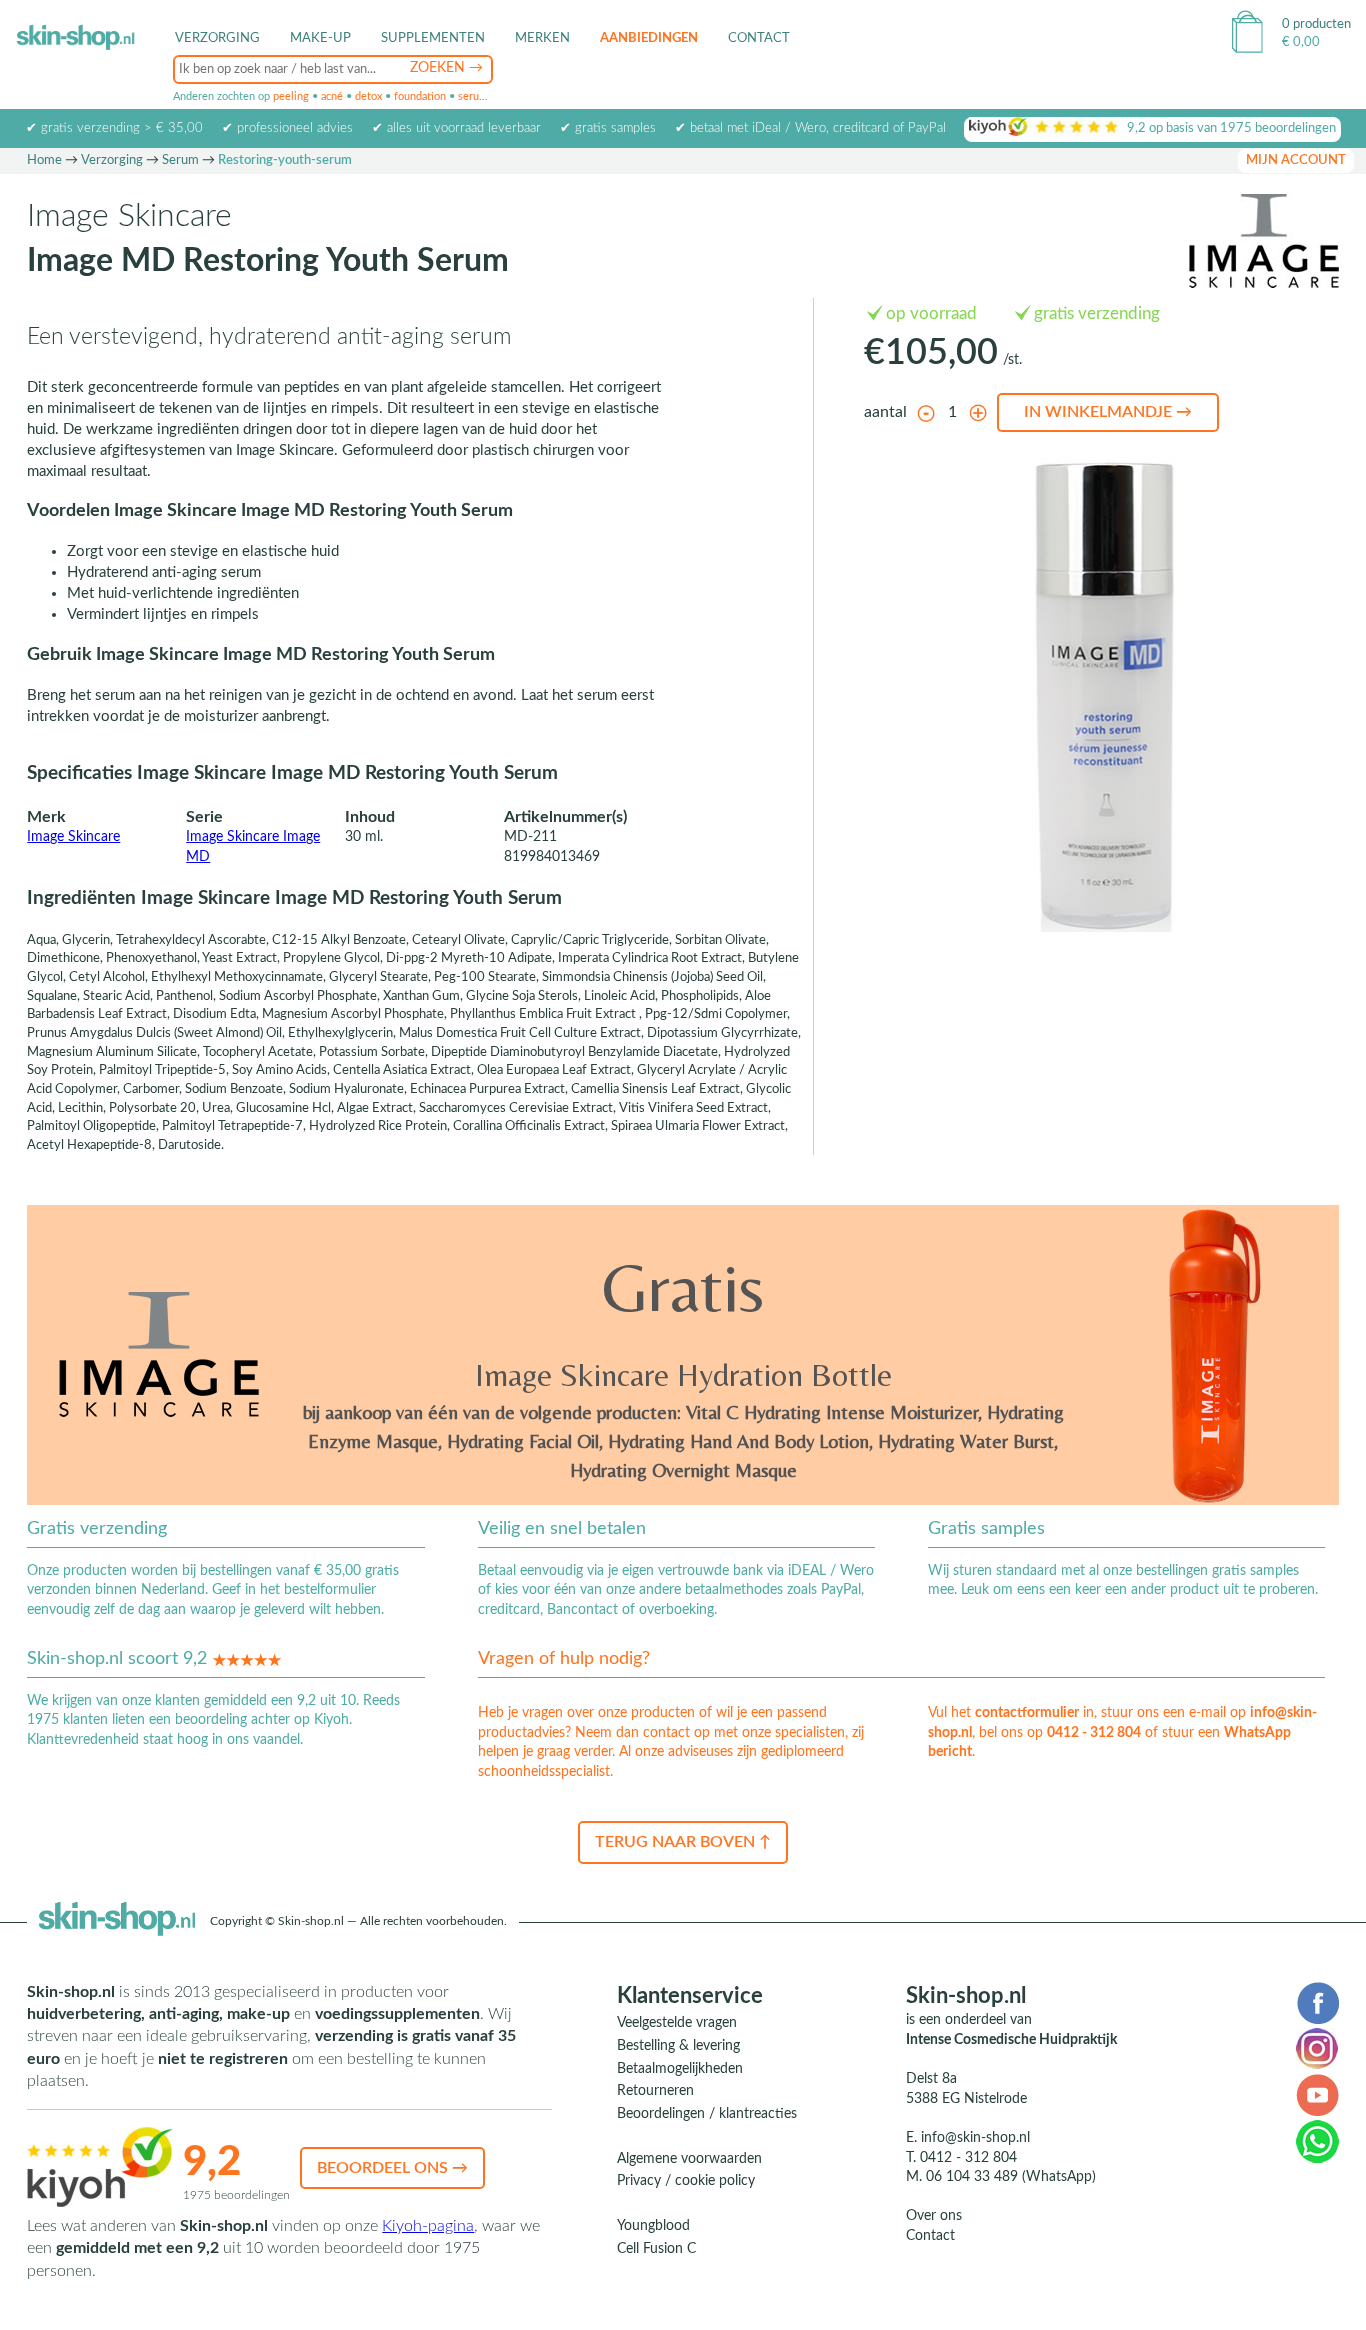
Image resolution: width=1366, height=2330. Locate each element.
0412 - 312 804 (1094, 1733)
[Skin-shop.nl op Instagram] (1317, 2048)
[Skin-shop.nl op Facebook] (1317, 2002)
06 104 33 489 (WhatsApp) (1011, 2177)
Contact (759, 38)
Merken (542, 38)
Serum (180, 160)
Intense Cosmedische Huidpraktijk (1011, 2040)
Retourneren (655, 2091)
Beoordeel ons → (392, 2168)
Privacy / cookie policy (686, 2181)
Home (44, 160)
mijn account (1296, 160)
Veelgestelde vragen (677, 2023)
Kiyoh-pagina (428, 2226)
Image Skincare (73, 837)
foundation (420, 96)
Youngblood (653, 2226)
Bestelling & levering (678, 2046)
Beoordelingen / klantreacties (707, 2114)
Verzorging (112, 160)
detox (368, 96)
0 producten (1316, 24)
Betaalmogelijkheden (680, 2069)
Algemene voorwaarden (689, 2159)
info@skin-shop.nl (975, 2138)
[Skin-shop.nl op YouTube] (1317, 2094)
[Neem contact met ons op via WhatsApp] (1317, 2141)
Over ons (934, 2216)
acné (332, 96)
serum (473, 96)
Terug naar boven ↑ (683, 1842)
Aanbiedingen (649, 38)
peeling (291, 96)
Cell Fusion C (656, 2249)
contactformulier (1027, 1713)
